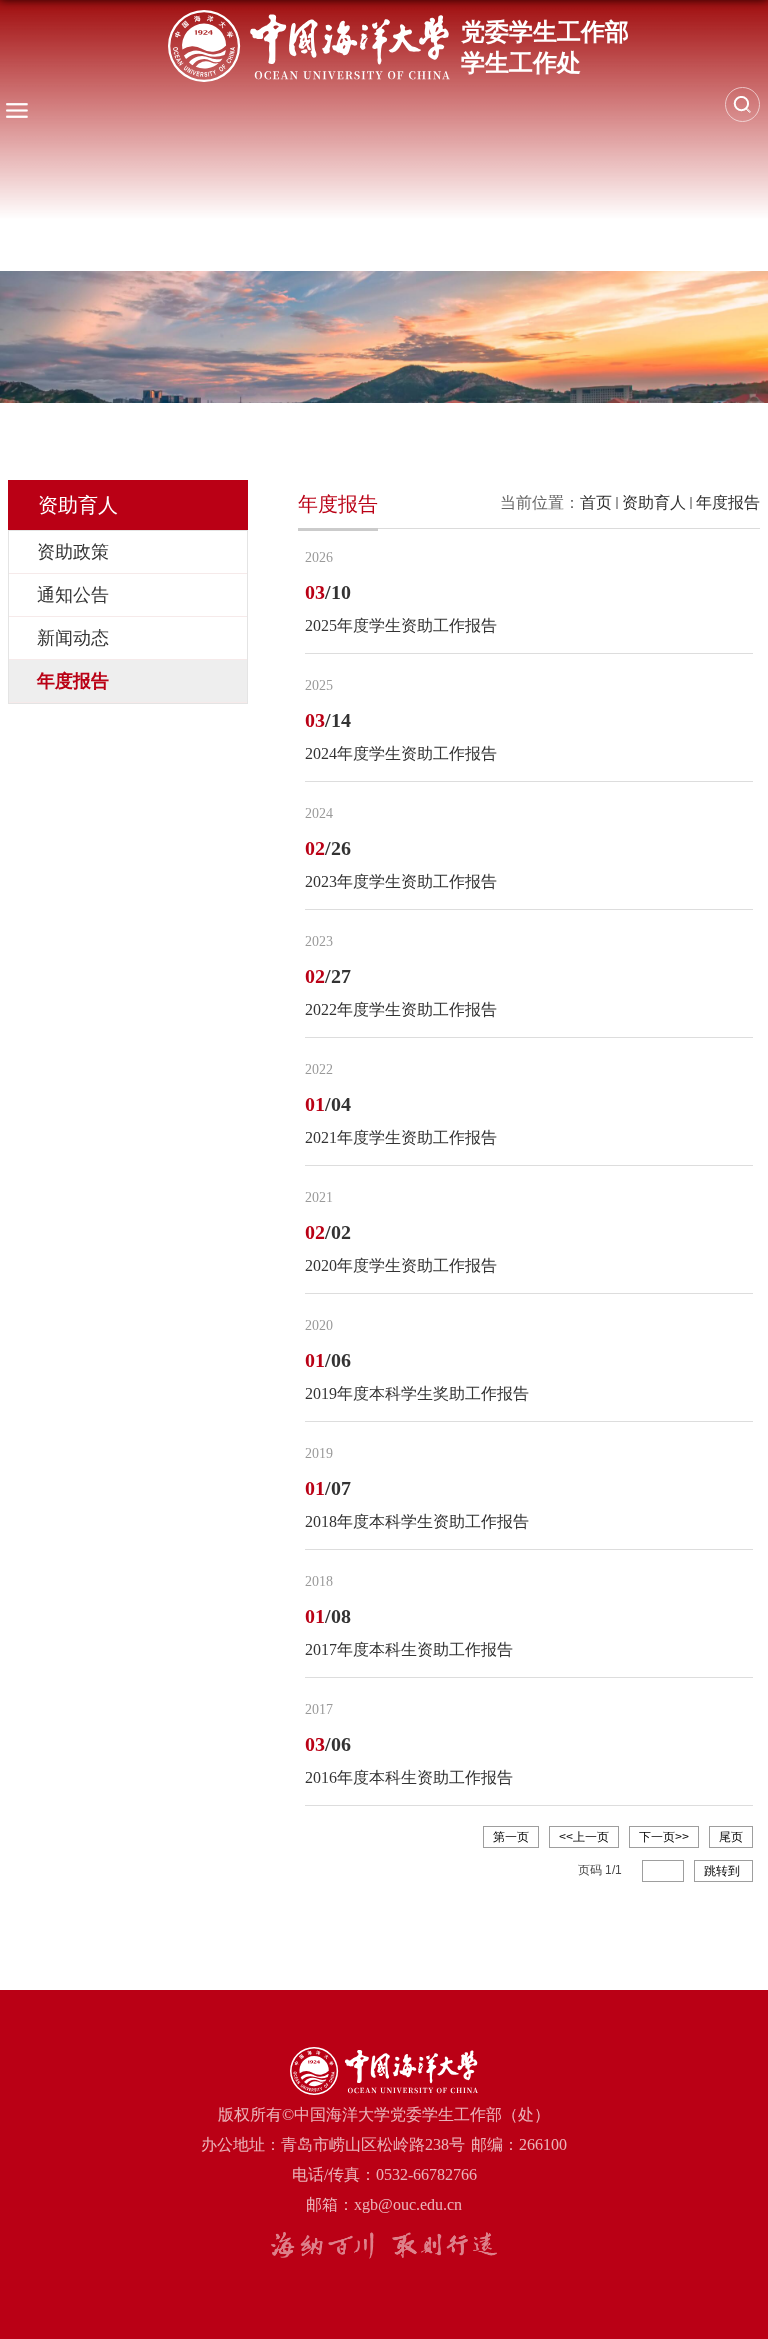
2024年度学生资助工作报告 (401, 753)
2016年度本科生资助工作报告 (409, 1777)
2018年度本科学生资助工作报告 (417, 1521)
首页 (596, 502)
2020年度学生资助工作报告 (401, 1265)
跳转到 (723, 1871)
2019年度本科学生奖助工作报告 (417, 1393)
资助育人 (654, 502)
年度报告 (728, 502)
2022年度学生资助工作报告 (401, 1009)
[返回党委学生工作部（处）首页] (398, 46)
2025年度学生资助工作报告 (401, 625)
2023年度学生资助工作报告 (401, 881)
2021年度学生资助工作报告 (401, 1137)
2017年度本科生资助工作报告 (409, 1649)
